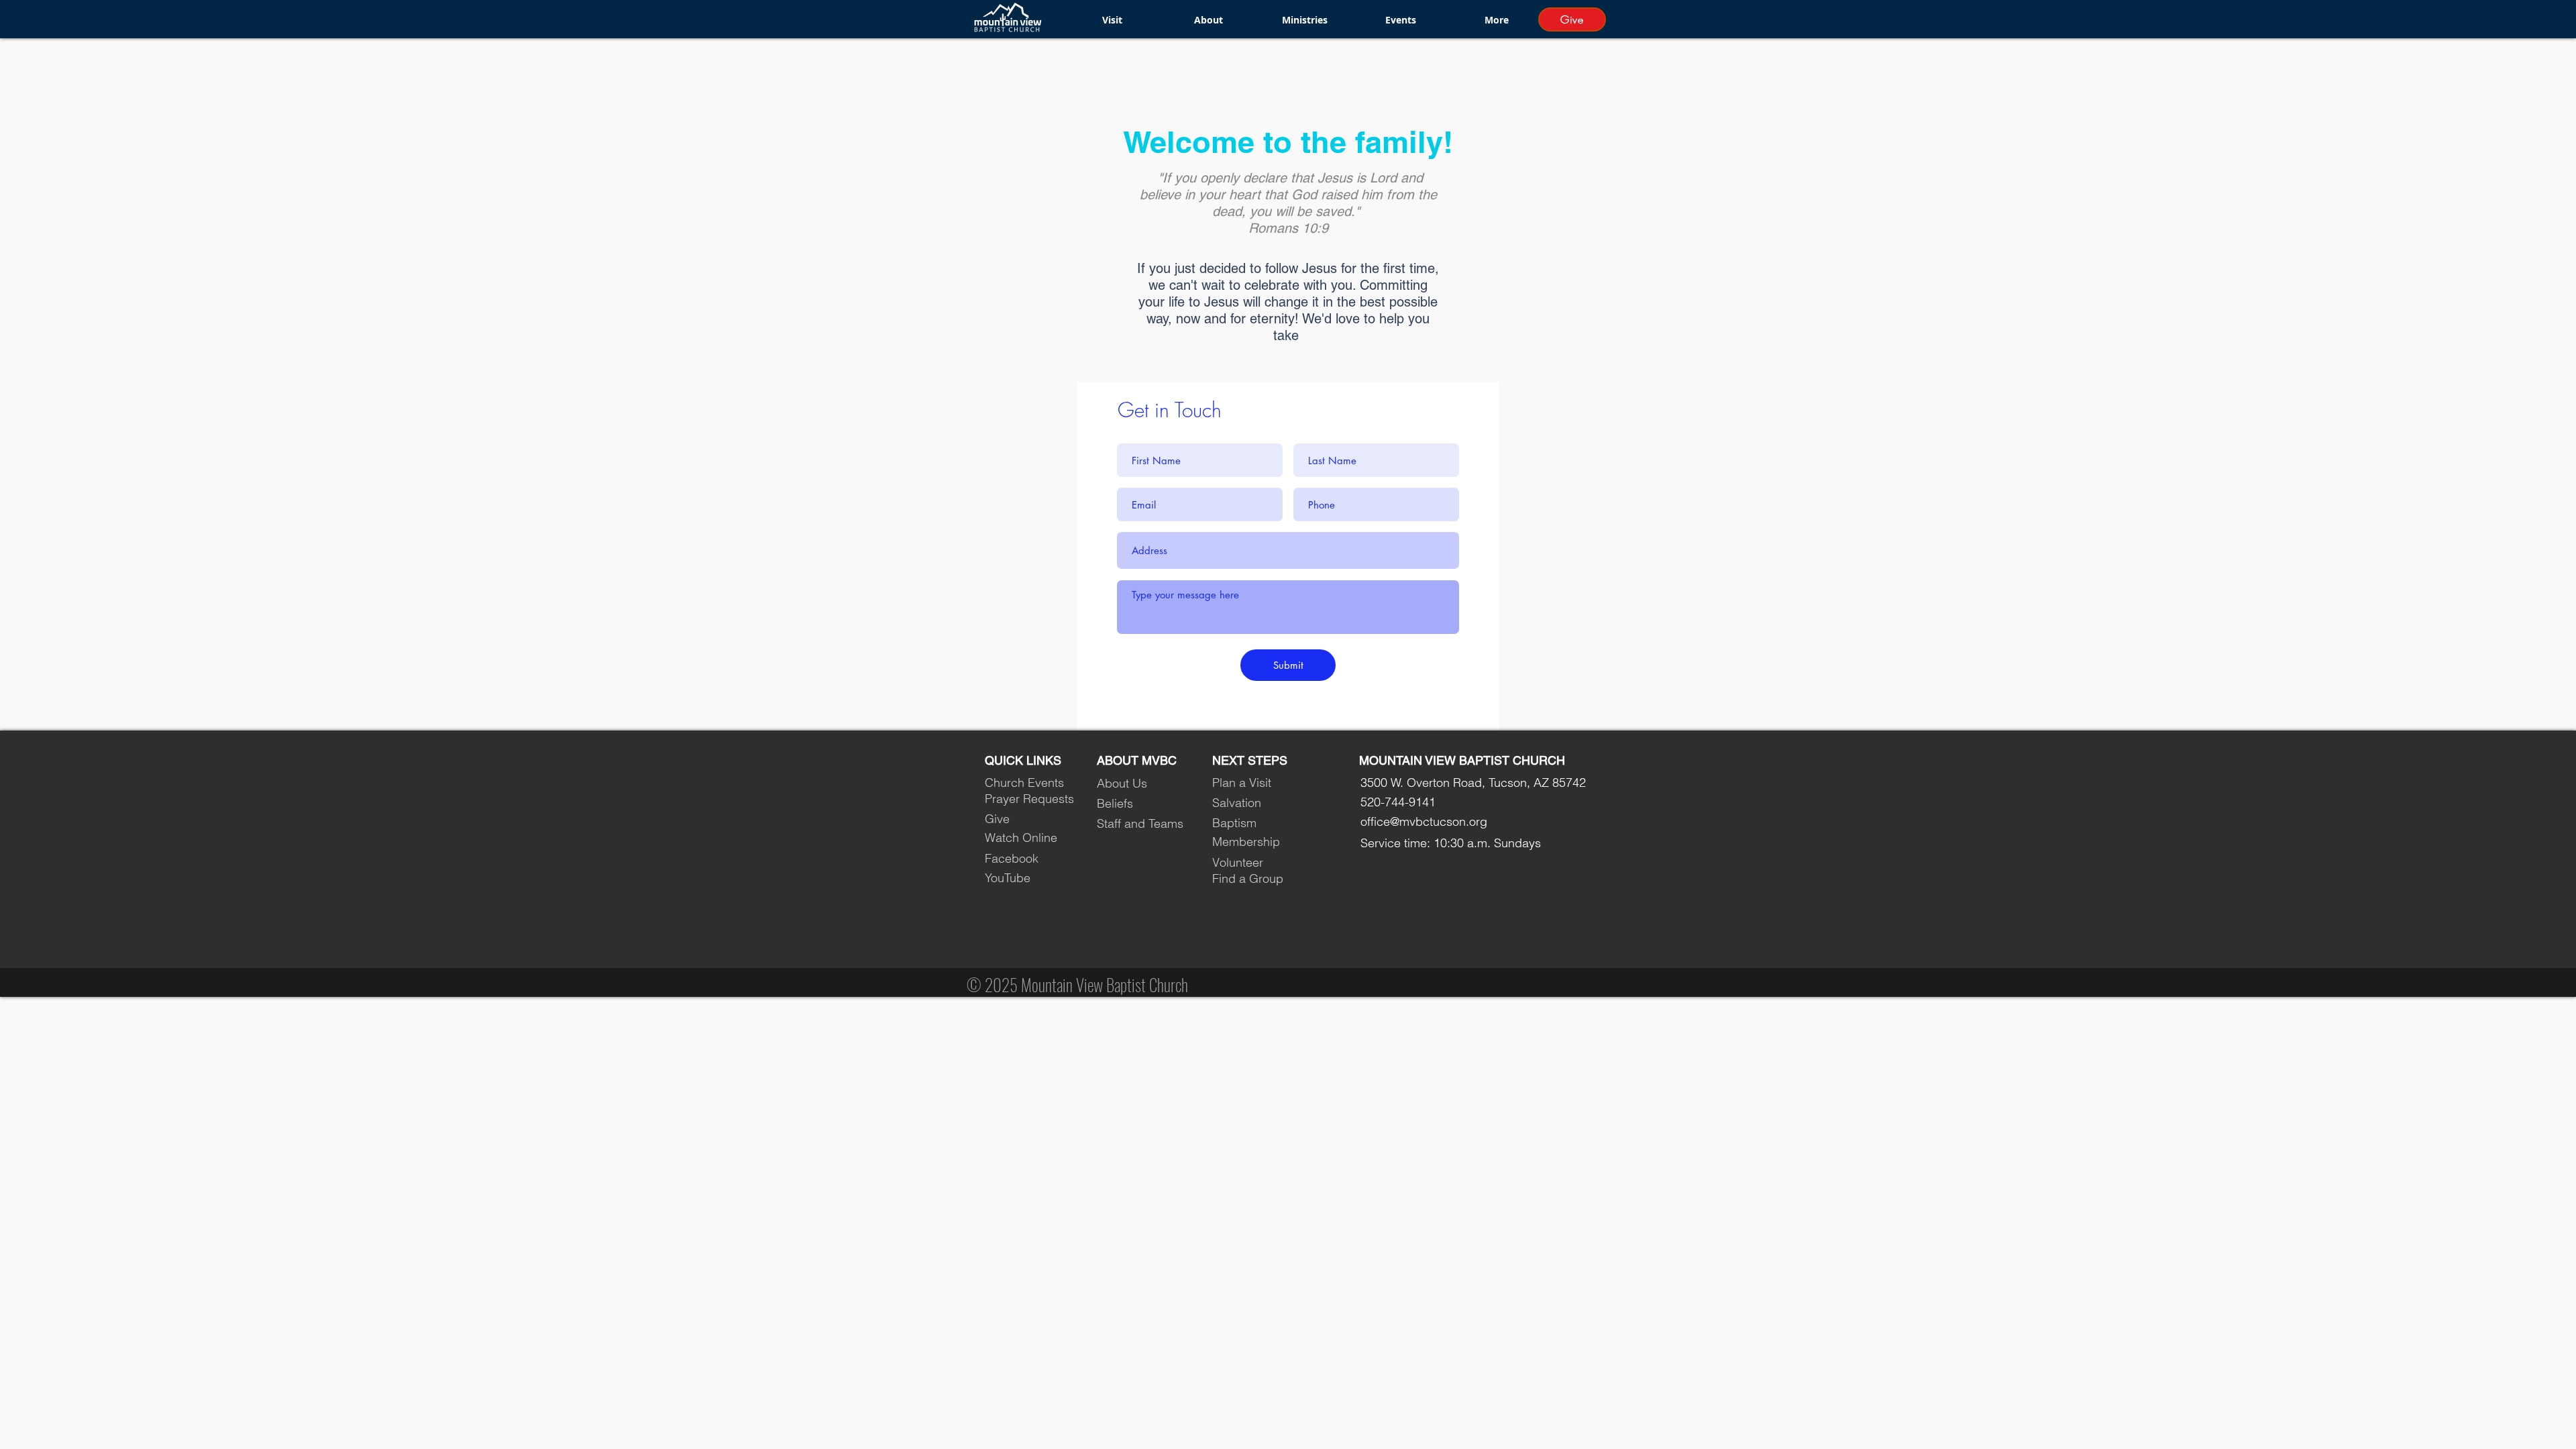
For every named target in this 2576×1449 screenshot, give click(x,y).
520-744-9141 (1398, 802)
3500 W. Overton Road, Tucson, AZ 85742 (1473, 783)
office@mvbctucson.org (1424, 821)
